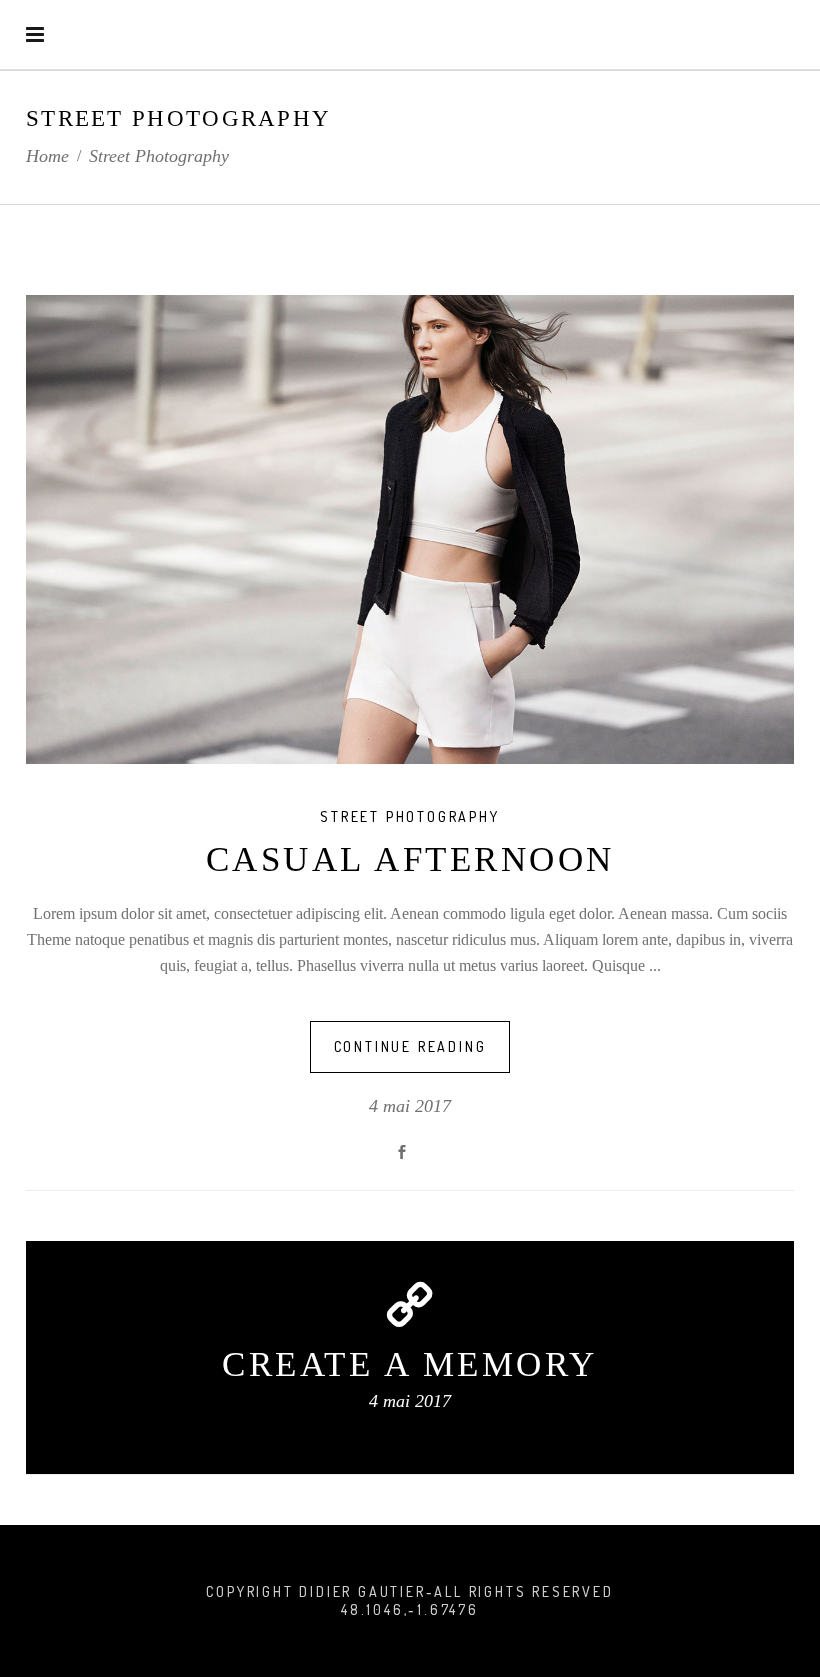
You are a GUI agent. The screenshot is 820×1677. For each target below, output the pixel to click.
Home (47, 156)
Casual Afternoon (410, 859)
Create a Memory (410, 1364)
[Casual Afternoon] (410, 529)
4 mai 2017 (410, 1106)
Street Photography (409, 816)
